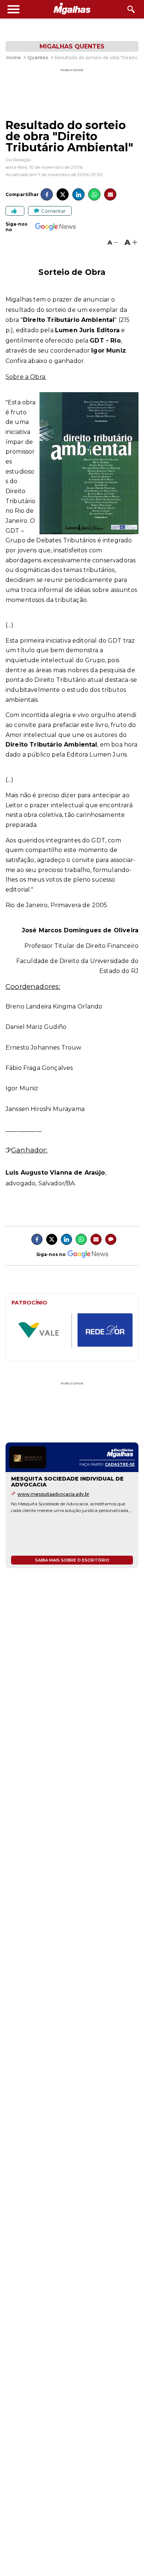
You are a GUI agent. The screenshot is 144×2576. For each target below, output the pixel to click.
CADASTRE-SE (120, 1464)
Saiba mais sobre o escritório (72, 1560)
